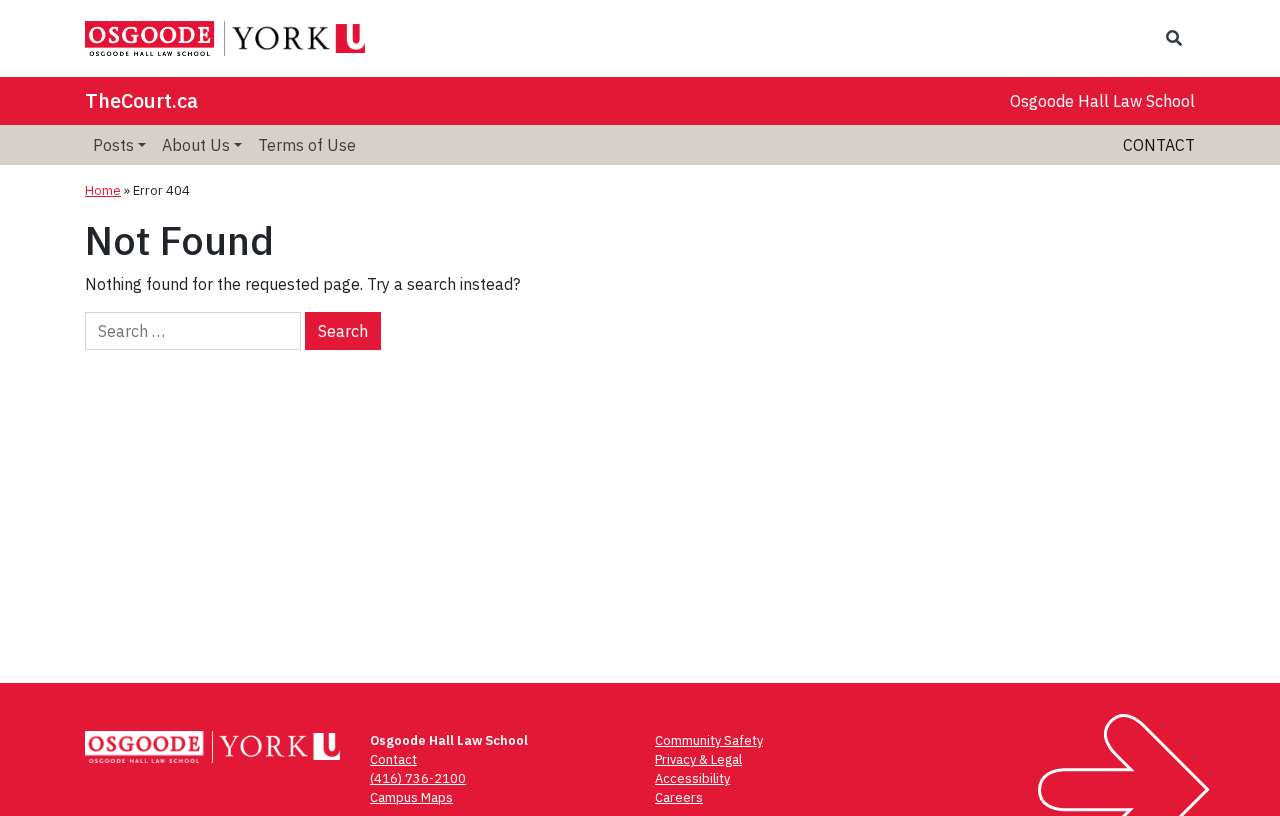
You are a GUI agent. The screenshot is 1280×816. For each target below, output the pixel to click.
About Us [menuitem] (196, 145)
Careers (679, 797)
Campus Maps (411, 797)
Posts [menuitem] (113, 145)
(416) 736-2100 (418, 778)
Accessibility (692, 778)
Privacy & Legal (698, 759)
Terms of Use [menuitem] (307, 145)
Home (103, 190)
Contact (1159, 145)
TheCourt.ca (141, 100)
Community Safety (709, 740)
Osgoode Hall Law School (1102, 101)
